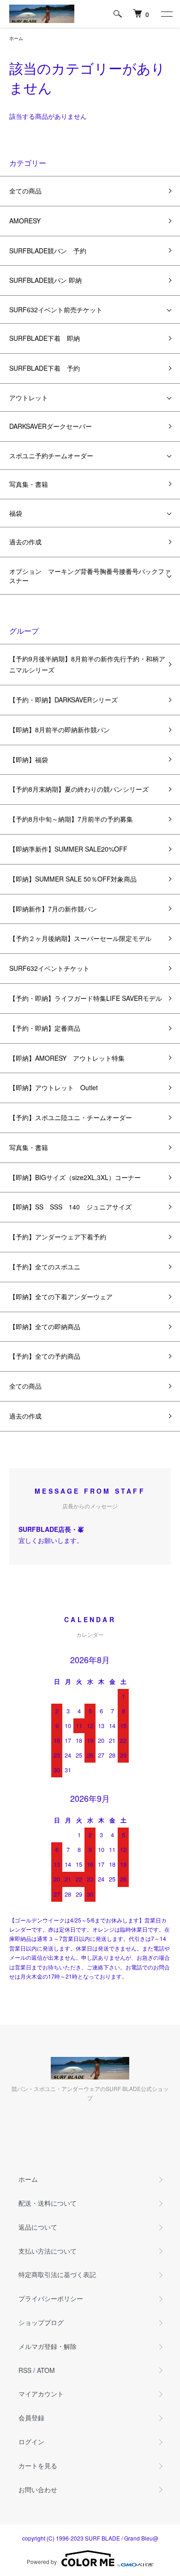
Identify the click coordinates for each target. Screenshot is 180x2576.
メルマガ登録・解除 (48, 2346)
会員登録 (31, 2418)
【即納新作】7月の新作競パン (53, 909)
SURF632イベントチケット (49, 968)
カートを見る (38, 2465)
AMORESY (25, 221)
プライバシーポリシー (51, 2298)
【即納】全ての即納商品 (45, 1326)
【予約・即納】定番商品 (45, 1028)
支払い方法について (48, 2251)
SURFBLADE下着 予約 (45, 368)
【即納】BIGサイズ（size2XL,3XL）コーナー (75, 1177)
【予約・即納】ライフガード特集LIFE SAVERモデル (86, 998)
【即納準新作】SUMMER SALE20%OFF (68, 849)
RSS (25, 2370)
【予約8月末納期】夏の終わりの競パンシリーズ (79, 789)
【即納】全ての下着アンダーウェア (61, 1297)
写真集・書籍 (29, 484)
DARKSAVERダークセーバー (51, 426)
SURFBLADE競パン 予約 (48, 251)
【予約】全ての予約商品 (45, 1356)
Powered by (42, 2561)
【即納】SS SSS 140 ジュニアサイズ (70, 1207)
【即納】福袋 (29, 759)
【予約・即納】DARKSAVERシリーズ (63, 700)
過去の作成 (25, 542)
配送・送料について (48, 2203)
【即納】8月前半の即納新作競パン (60, 730)
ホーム (16, 38)
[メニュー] (166, 14)
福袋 (16, 513)
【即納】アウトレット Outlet (54, 1087)
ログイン (31, 2442)
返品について (38, 2227)
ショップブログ (41, 2322)
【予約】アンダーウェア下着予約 (58, 1237)
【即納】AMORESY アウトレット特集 (67, 1058)
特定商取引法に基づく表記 (57, 2274)
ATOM (46, 2370)
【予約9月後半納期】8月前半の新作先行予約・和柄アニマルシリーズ (87, 664)
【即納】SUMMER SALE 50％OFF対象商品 (73, 879)
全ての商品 (25, 191)
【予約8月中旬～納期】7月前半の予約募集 (71, 819)
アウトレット (29, 397)
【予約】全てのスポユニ (45, 1267)
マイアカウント (41, 2394)
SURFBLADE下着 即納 (45, 338)
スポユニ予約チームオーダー (51, 456)
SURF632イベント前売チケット (56, 310)
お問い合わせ (38, 2489)
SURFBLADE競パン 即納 (45, 280)
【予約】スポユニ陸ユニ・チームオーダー (71, 1117)
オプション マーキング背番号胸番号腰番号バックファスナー (90, 576)
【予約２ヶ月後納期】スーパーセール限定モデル (80, 938)
